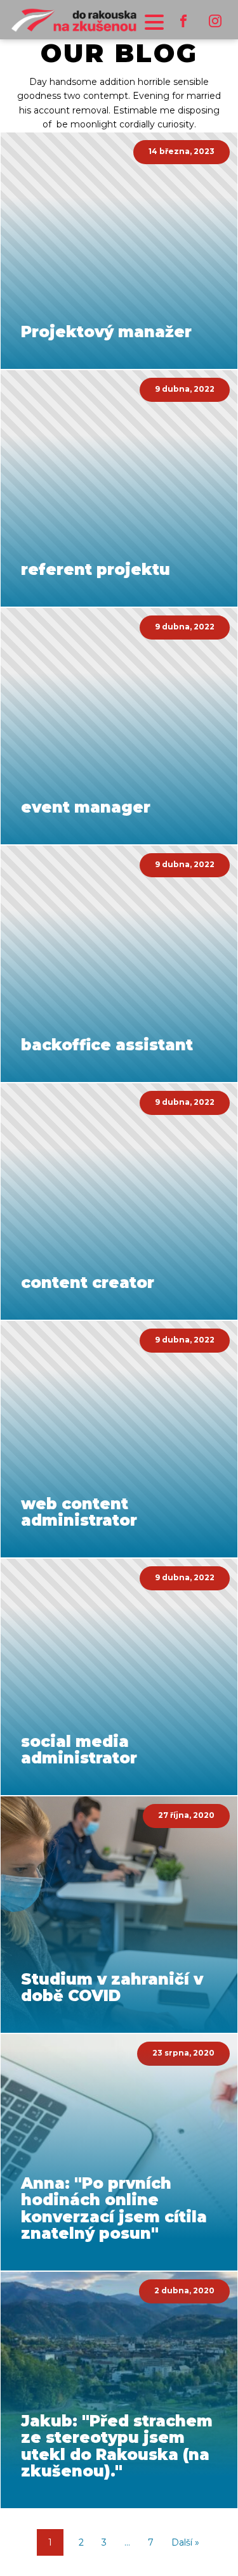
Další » (185, 2542)
